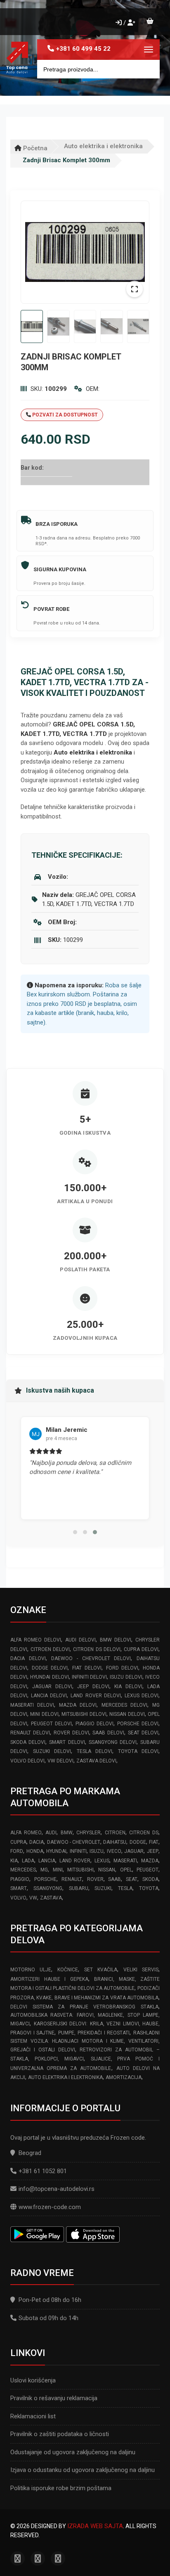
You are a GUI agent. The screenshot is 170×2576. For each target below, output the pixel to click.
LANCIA (47, 1861)
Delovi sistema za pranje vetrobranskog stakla (84, 2007)
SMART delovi (67, 1742)
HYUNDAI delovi (49, 1677)
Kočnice (68, 1970)
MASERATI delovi (32, 1705)
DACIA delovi (28, 1658)
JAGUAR (134, 1851)
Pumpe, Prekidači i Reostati (94, 2033)
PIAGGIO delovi (94, 1724)
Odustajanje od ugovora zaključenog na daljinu (73, 2452)
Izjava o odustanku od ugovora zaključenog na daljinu (83, 2470)
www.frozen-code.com (50, 2207)
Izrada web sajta (95, 2526)
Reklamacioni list (33, 2416)
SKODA (150, 1879)
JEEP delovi (93, 1687)
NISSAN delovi (127, 1714)
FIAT (154, 1842)
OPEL (126, 1870)
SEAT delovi (143, 1733)
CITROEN (115, 1833)
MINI (58, 1870)
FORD (17, 1851)
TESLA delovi (94, 1751)
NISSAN (107, 1870)
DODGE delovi (50, 1668)
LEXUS (102, 1861)
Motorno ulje (31, 1970)
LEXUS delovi (142, 1696)
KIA (14, 1861)
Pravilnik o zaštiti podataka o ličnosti (60, 2434)
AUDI (51, 1833)
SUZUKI (103, 1888)
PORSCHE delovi (138, 1724)
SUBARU (79, 1888)
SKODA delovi (28, 1742)
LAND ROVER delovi (96, 1696)
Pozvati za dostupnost (64, 415)
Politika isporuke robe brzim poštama (61, 2488)
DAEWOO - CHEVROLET (74, 1842)
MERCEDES (23, 1870)
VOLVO (18, 1898)
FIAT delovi (87, 1668)
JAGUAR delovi (52, 1687)
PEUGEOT (148, 1870)
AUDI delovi (80, 1640)
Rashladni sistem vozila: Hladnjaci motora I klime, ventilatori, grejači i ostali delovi (85, 2041)
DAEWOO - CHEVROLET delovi (91, 1658)
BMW (67, 1833)
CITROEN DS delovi (97, 1649)
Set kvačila (101, 1970)
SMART (19, 1888)
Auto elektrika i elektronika (103, 146)
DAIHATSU (115, 1842)
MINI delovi (44, 1714)
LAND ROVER (75, 1861)
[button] (75, 1532)
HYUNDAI (56, 1851)
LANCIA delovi (49, 1696)
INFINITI (78, 1851)
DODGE (138, 1842)
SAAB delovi (108, 1733)
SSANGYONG (48, 1888)
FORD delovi (122, 1668)
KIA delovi (128, 1687)
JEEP (153, 1851)
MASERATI (125, 1861)
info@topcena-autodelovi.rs (57, 2189)
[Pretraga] (147, 69)
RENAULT (72, 1879)
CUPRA (18, 1842)
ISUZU (97, 1851)
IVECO (114, 1851)
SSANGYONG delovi (113, 1742)
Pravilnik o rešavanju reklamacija (54, 2398)
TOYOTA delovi (138, 1751)
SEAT (132, 1879)
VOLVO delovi (27, 1761)
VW (33, 1898)
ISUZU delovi (126, 1677)
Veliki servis (141, 1970)
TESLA (125, 1888)
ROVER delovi (71, 1733)
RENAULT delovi (30, 1733)
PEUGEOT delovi (51, 1724)
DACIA (37, 1842)
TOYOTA (149, 1888)
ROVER (95, 1879)
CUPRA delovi (141, 1649)
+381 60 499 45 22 (83, 49)
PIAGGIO (20, 1879)
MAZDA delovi (78, 1705)
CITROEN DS (144, 1833)
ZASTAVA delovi (96, 1761)
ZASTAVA (51, 1898)
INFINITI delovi (89, 1677)
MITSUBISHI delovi (84, 1714)
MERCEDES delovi (124, 1705)
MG (44, 1870)
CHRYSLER (89, 1833)
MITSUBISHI (80, 1870)
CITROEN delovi (50, 1649)
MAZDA (150, 1861)
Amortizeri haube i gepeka (49, 1979)
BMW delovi (116, 1640)
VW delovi (60, 1761)
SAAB (115, 1879)
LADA (28, 1861)
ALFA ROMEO (26, 1833)
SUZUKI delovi (52, 1751)
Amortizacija (124, 2077)
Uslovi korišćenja (33, 2380)
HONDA (35, 1851)
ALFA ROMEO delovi (36, 1640)
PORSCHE (45, 1879)
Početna (34, 148)
